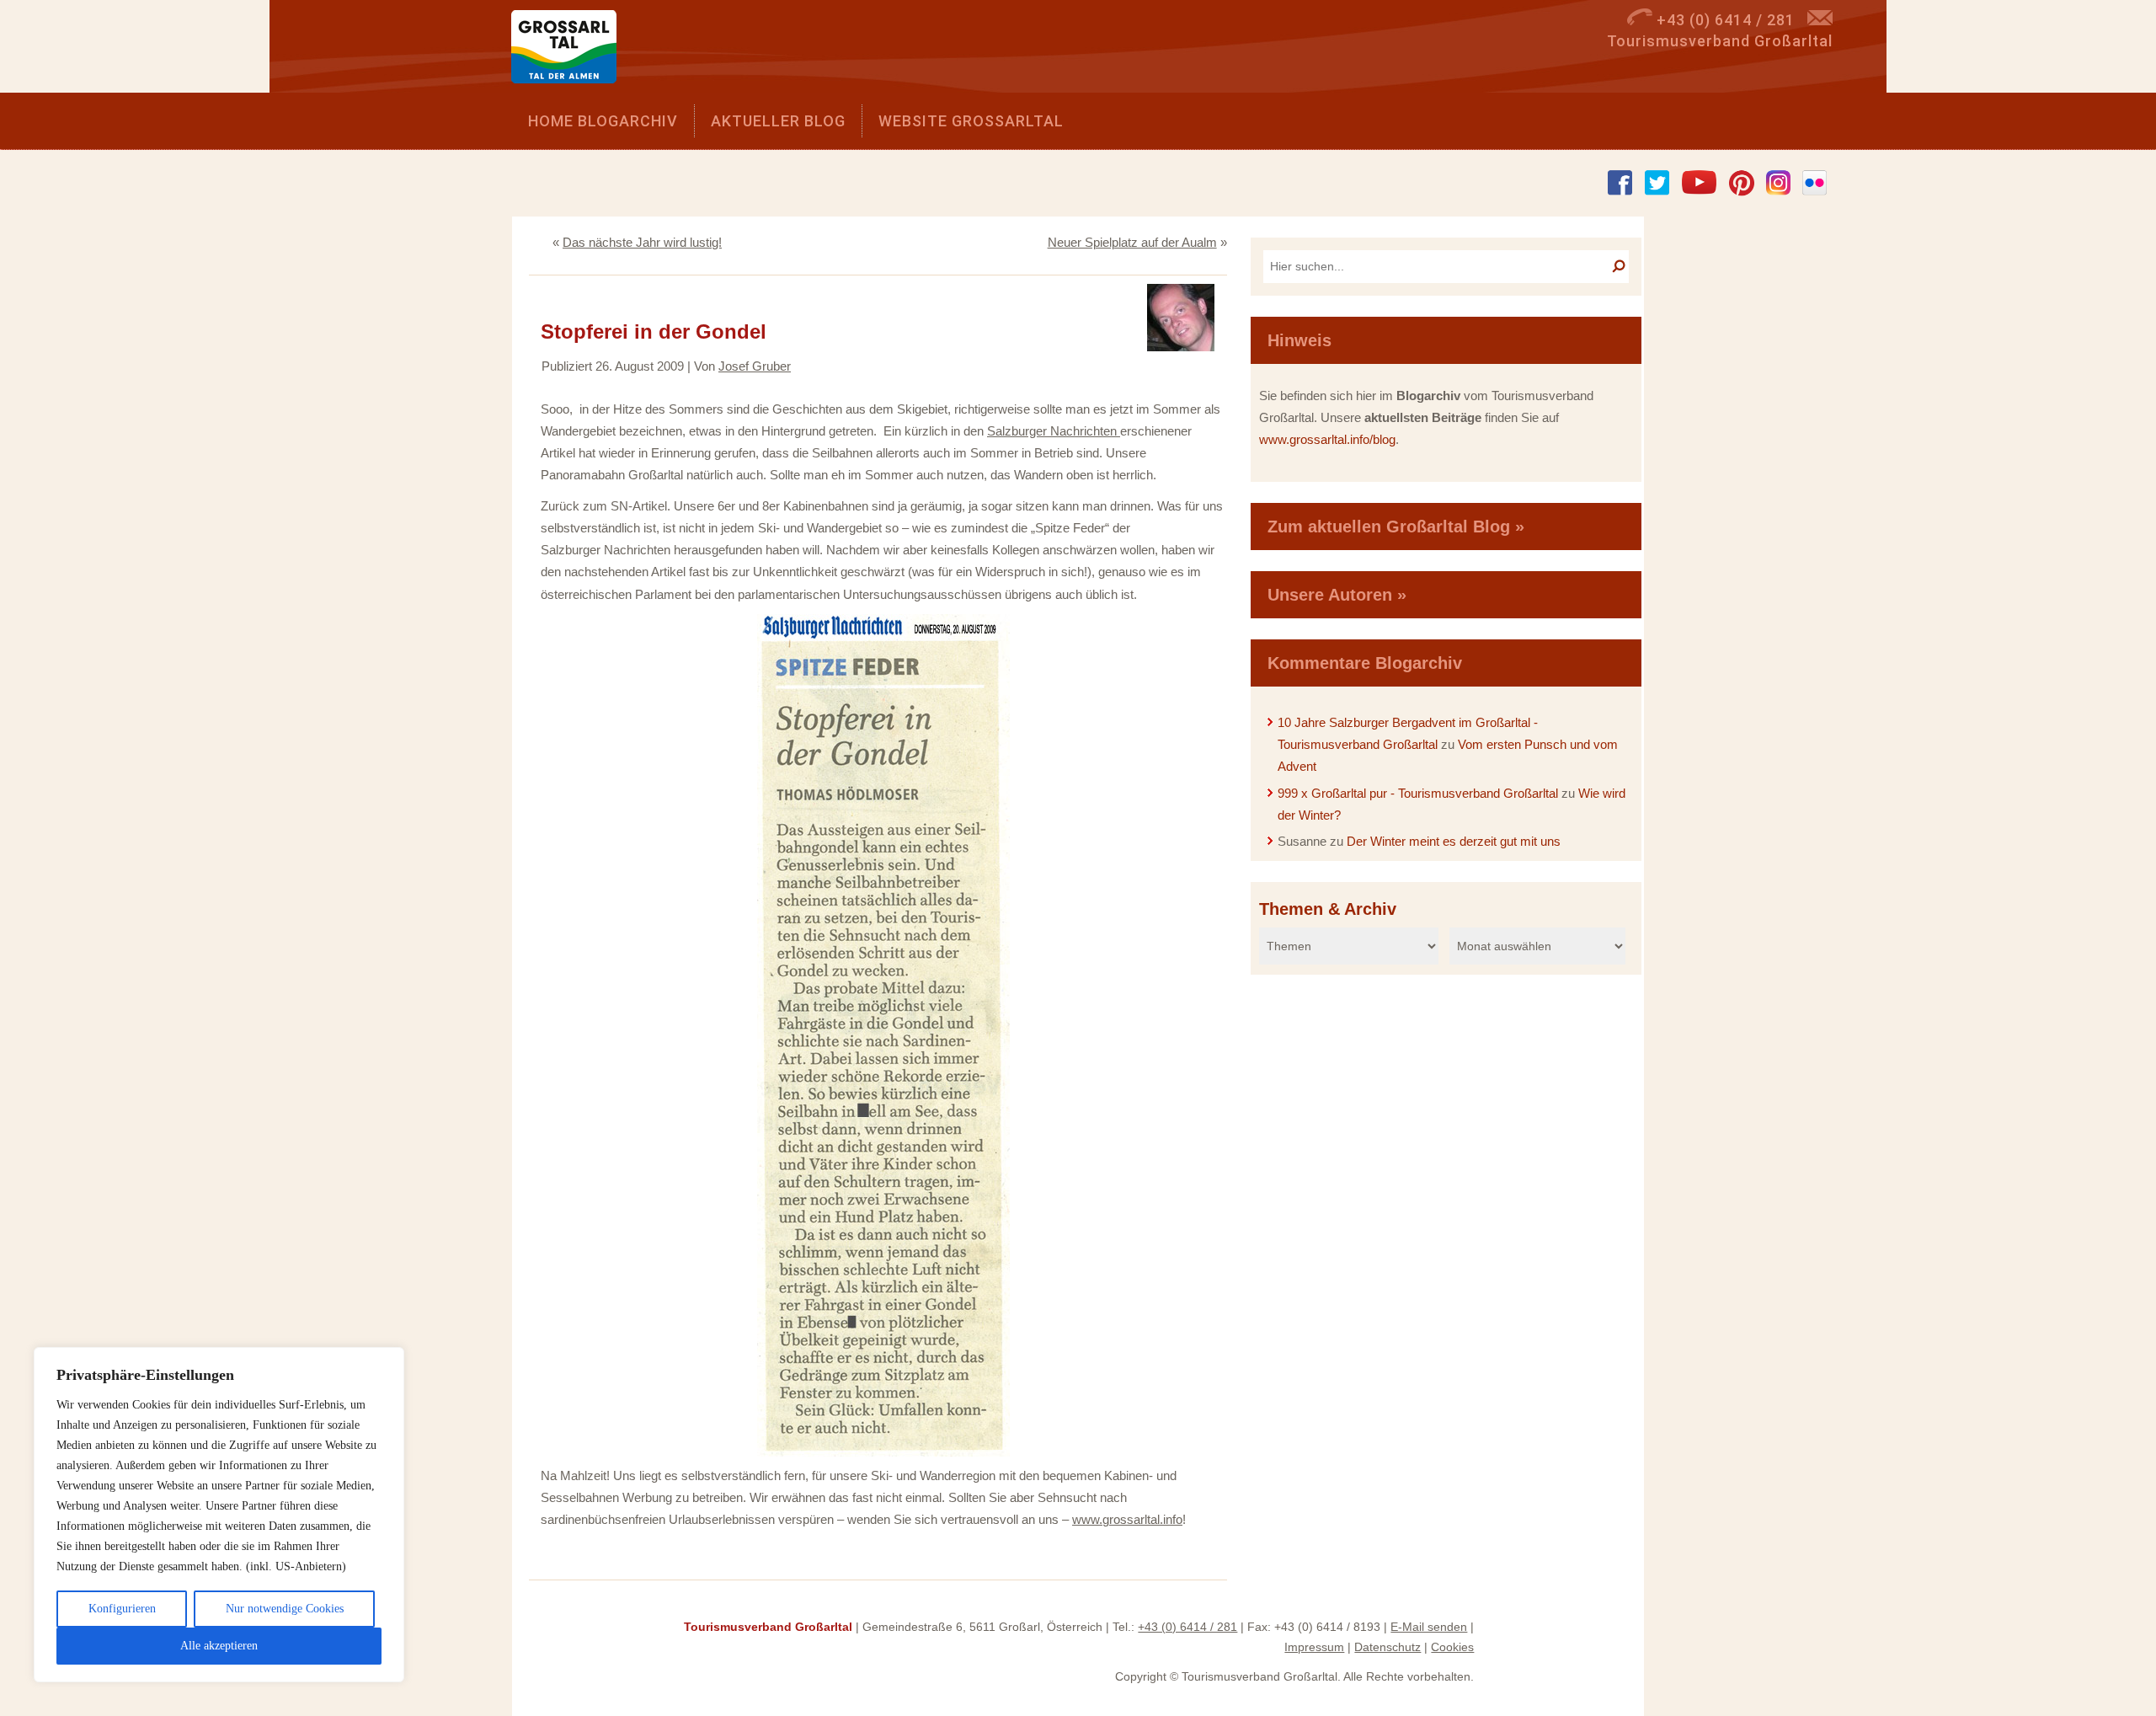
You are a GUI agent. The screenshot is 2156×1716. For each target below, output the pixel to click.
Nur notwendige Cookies (285, 1609)
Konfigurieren (122, 1609)
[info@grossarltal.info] (1820, 20)
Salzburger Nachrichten (1054, 431)
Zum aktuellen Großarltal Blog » (1396, 527)
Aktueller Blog (778, 121)
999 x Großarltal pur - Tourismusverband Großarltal (1418, 793)
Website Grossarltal (971, 121)
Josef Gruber (755, 366)
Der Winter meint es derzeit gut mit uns (1454, 841)
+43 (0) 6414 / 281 (1187, 1627)
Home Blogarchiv (603, 121)
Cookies (1452, 1647)
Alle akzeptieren (219, 1646)
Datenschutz (1388, 1647)
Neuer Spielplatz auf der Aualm (1132, 242)
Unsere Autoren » (1337, 595)
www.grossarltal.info (1127, 1519)
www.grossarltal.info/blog (1327, 439)
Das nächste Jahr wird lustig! (642, 242)
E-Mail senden (1429, 1627)
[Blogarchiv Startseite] (570, 51)
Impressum (1314, 1647)
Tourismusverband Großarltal (768, 1627)
